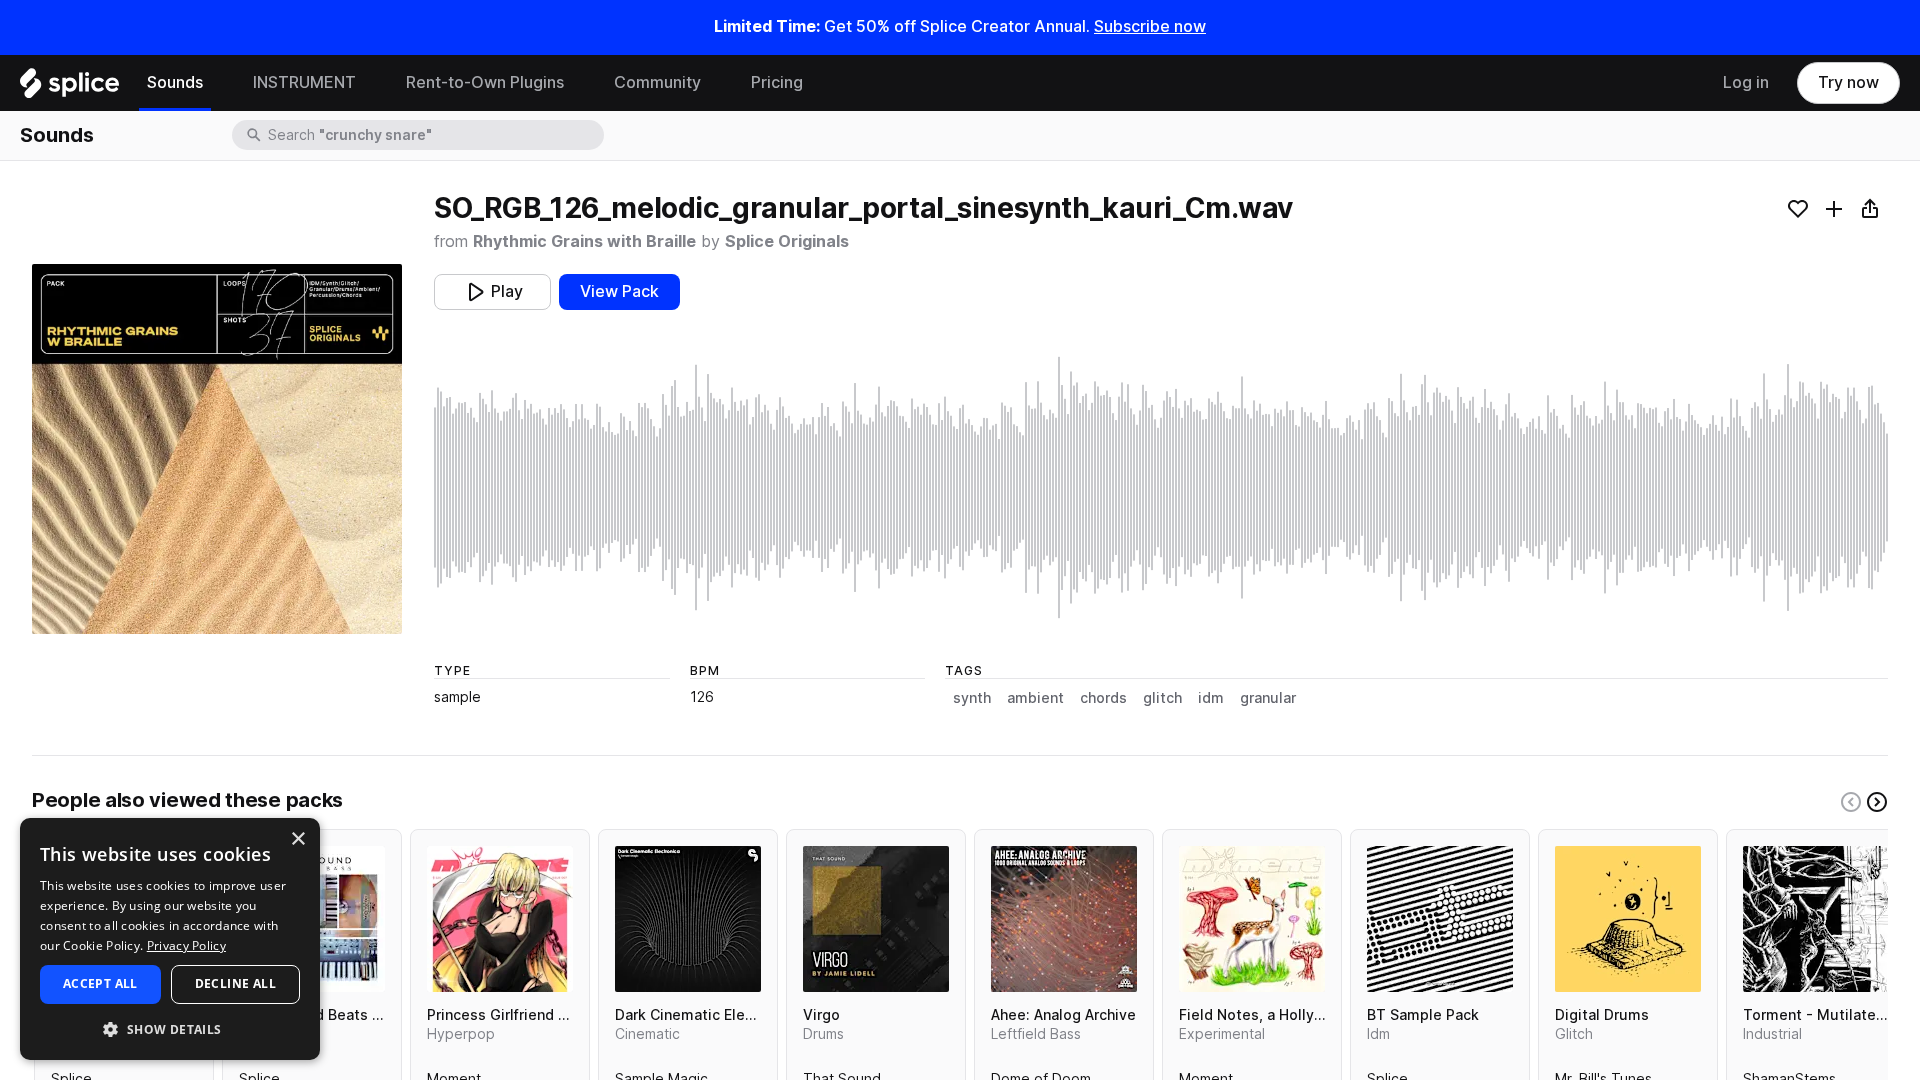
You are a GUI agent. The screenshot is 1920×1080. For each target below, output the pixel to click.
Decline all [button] (235, 983)
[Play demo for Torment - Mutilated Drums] (1816, 919)
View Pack (619, 291)
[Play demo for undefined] (217, 449)
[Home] (69, 88)
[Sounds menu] (218, 83)
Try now (1848, 82)
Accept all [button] (100, 983)
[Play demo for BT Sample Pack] (1440, 919)
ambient (1035, 698)
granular (1268, 698)
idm (1211, 698)
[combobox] (434, 135)
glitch (1162, 698)
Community (657, 82)
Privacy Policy (186, 945)
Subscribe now (1150, 26)
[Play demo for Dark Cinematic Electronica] (688, 919)
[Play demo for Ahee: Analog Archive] (1064, 919)
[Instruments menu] (371, 83)
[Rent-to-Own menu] (579, 83)
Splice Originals (787, 241)
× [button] (297, 839)
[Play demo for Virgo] (876, 919)
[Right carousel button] (1877, 802)
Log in (1746, 82)
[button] (170, 1028)
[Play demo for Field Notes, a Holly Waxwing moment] (1252, 919)
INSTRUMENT (304, 82)
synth (972, 698)
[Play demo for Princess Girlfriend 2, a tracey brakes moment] (500, 919)
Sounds (175, 82)
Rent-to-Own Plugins (485, 82)
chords (1103, 698)
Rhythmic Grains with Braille (584, 241)
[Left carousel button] (1851, 802)
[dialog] (170, 939)
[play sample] (1161, 487)
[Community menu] (716, 83)
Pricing (777, 82)
